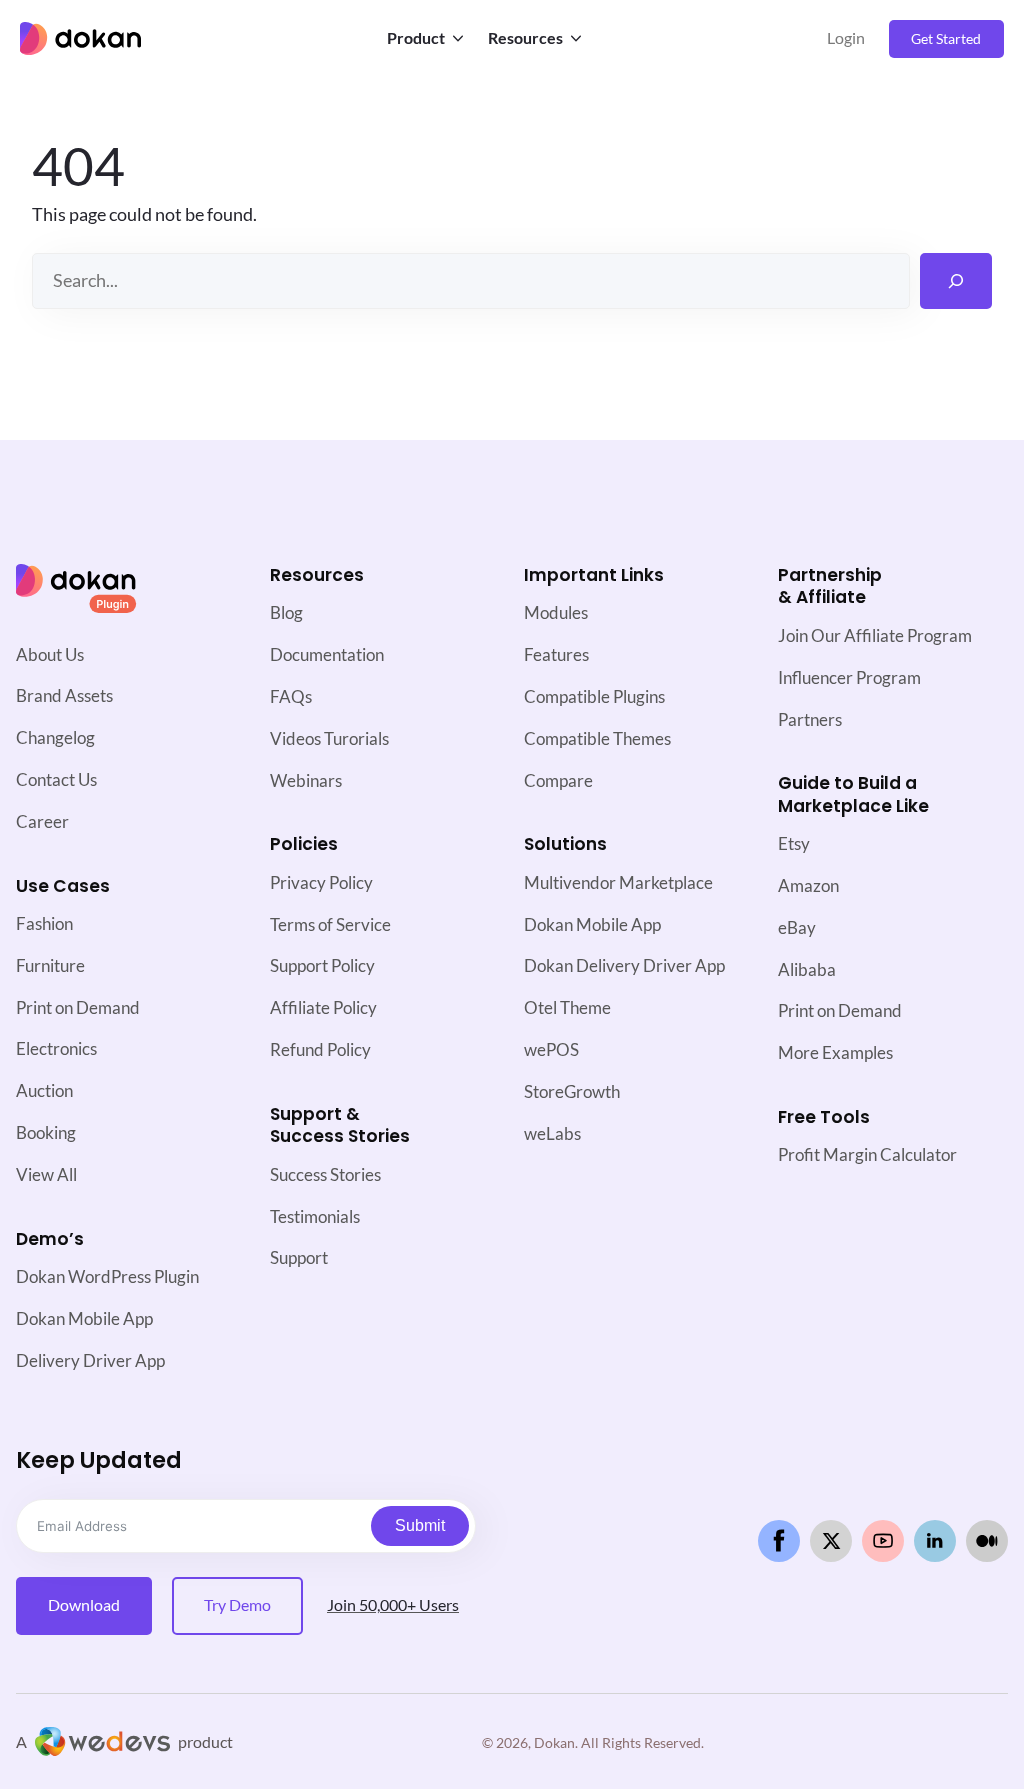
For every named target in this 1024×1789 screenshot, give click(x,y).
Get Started (946, 38)
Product (416, 38)
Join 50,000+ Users (393, 1605)
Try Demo (237, 1605)
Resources (525, 38)
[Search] (956, 281)
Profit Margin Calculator (867, 1154)
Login (846, 38)
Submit (420, 1525)
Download (84, 1605)
